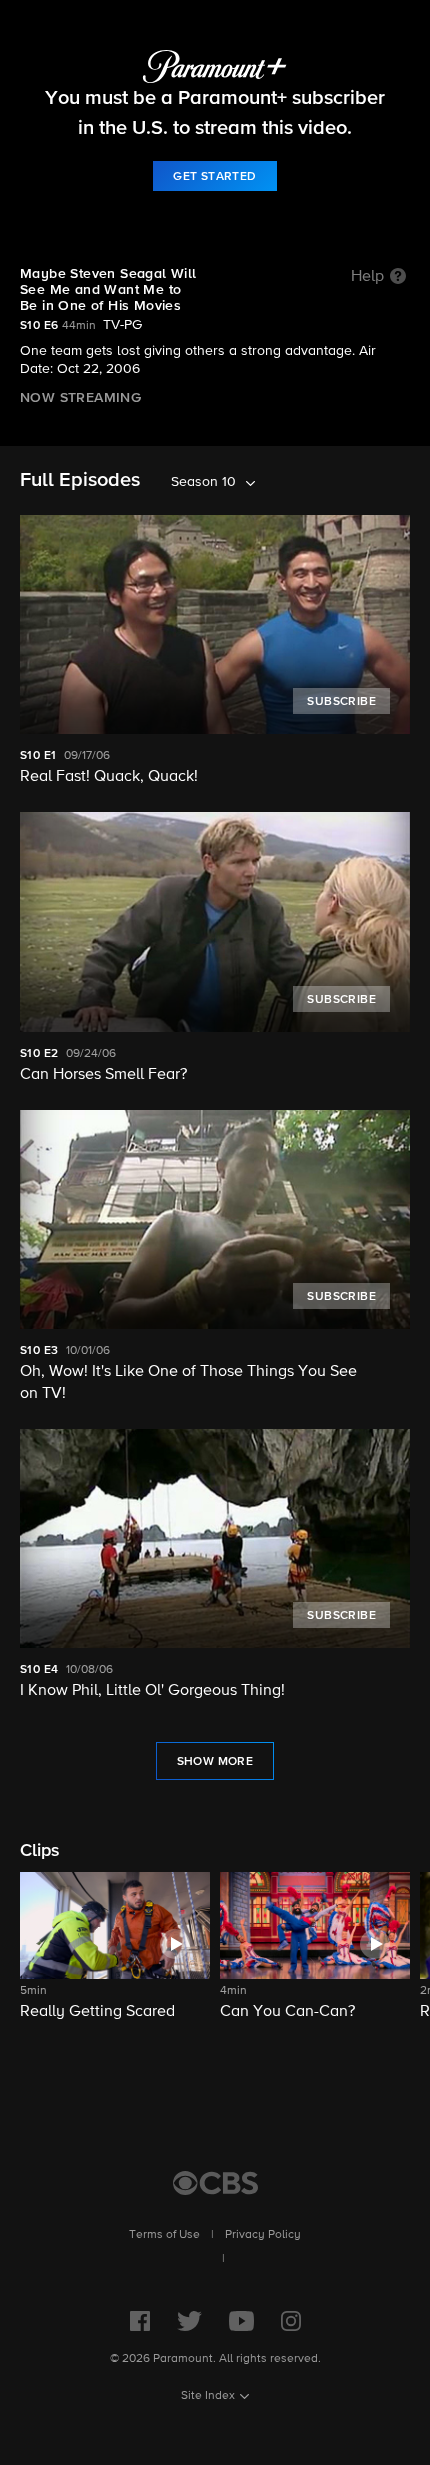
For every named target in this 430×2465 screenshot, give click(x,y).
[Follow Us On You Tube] (241, 2321)
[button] (115, 1958)
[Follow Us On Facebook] (140, 2321)
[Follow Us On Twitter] (189, 2321)
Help (367, 277)
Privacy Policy (263, 2235)
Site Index (208, 2396)
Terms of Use (164, 2235)
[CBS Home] (215, 2183)
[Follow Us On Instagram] (291, 2321)
